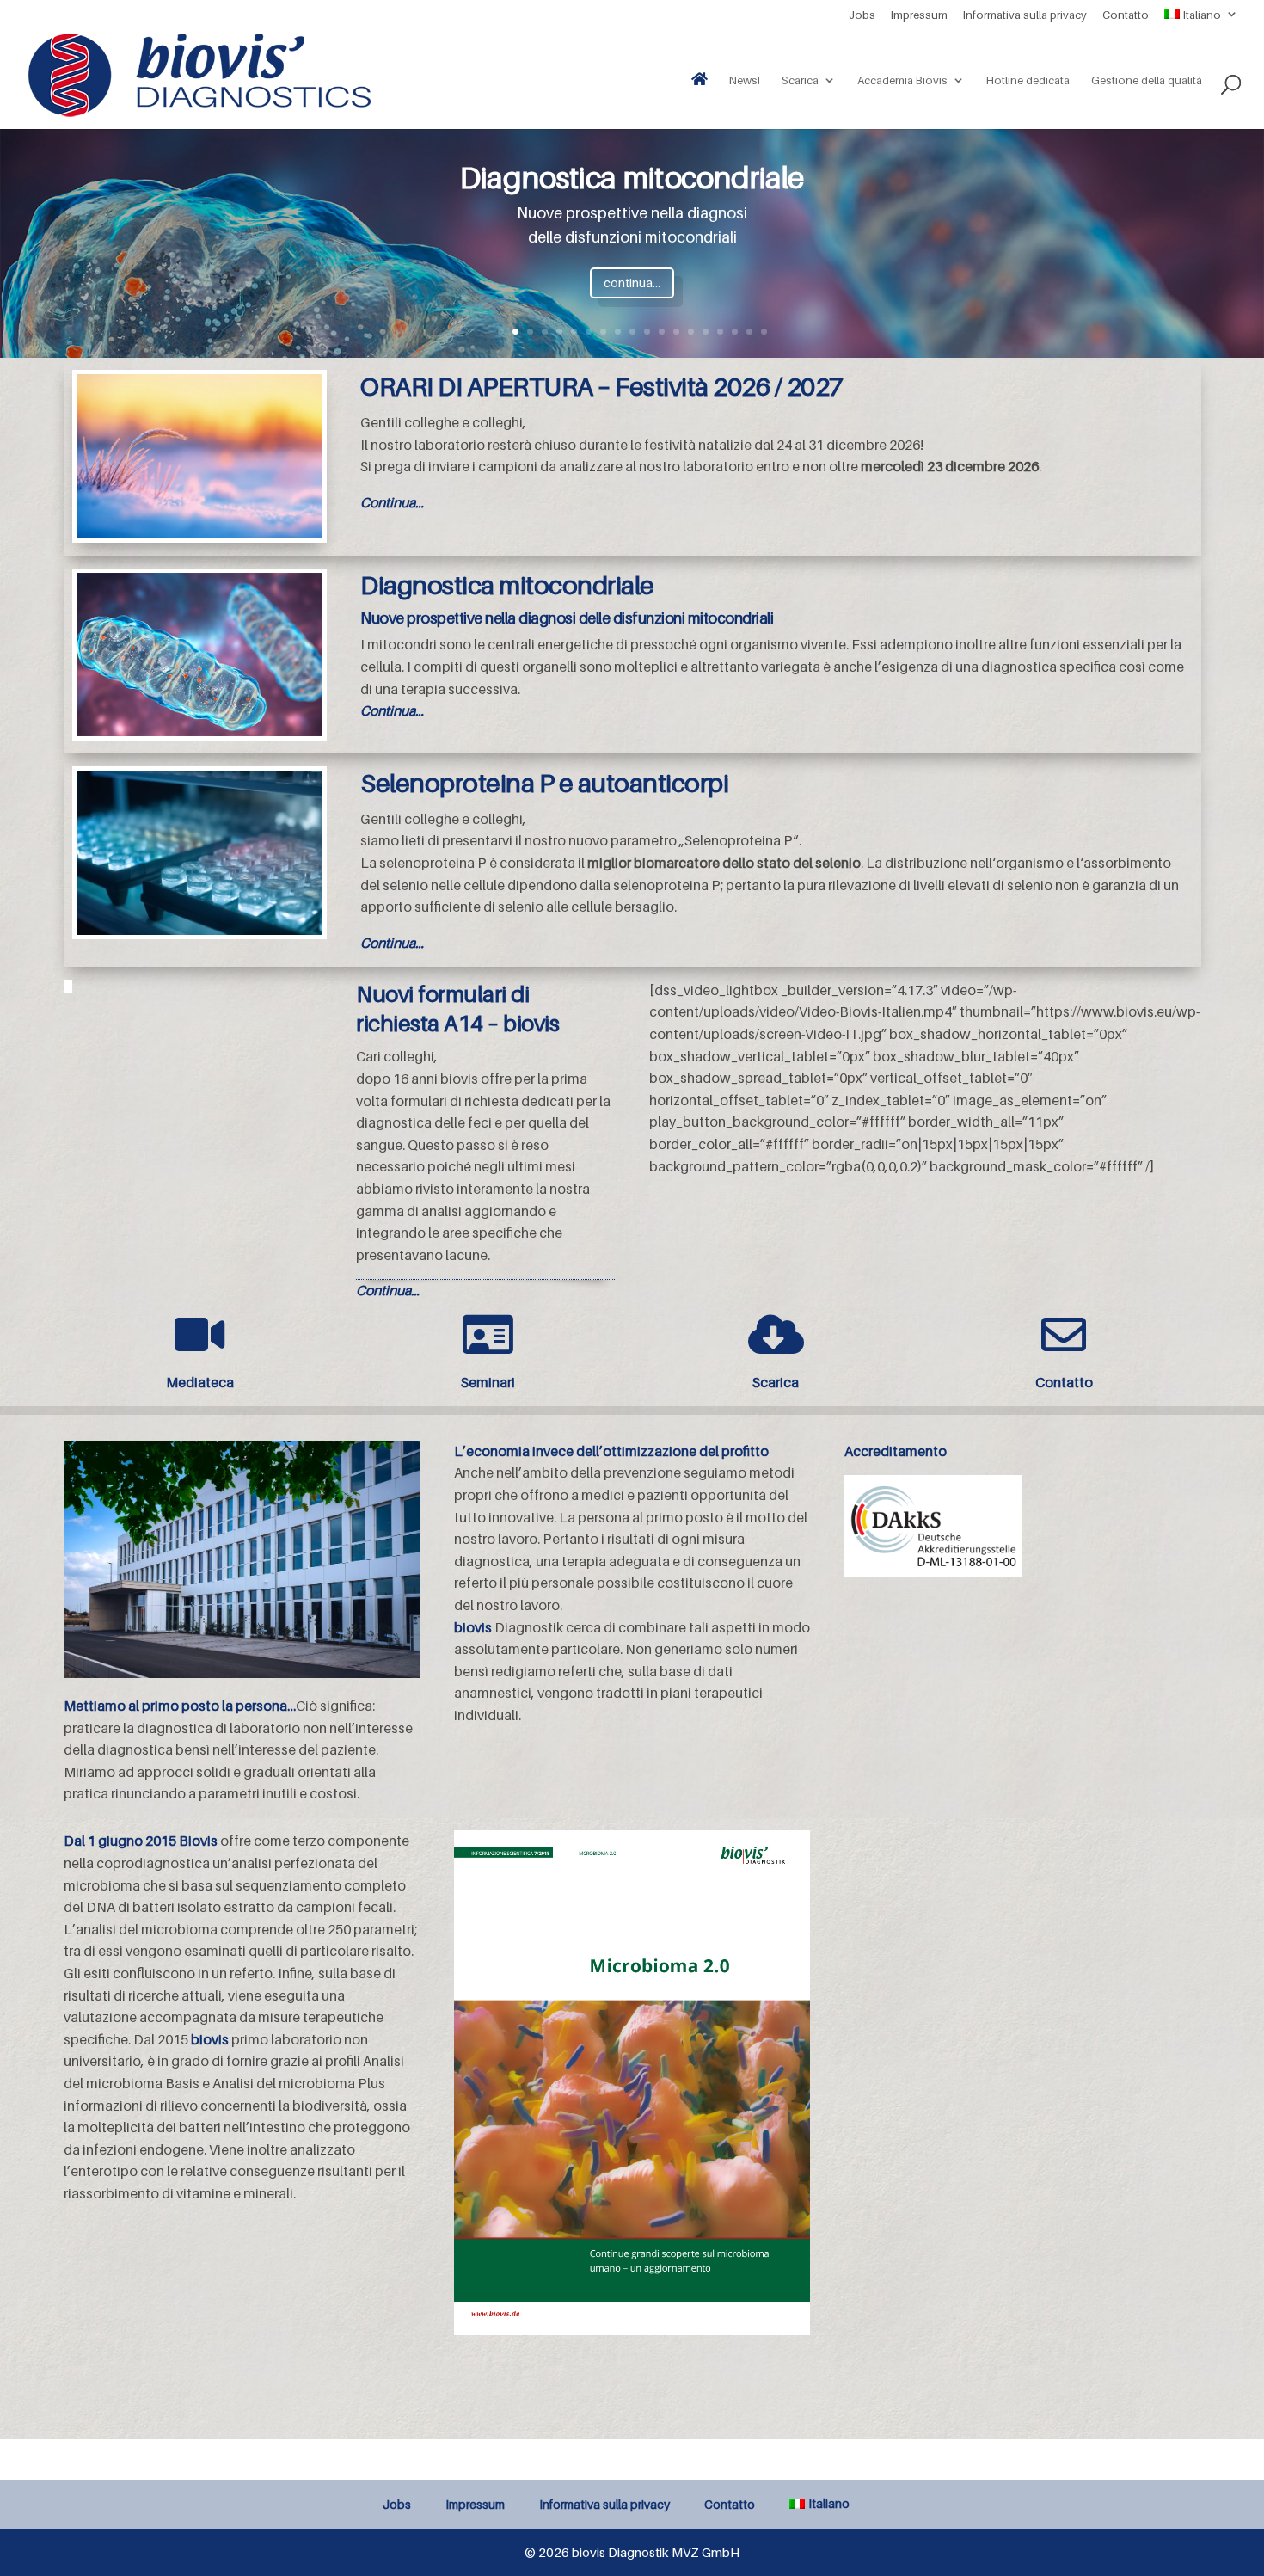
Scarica (800, 80)
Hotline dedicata (1028, 80)
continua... (632, 283)
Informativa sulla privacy (1025, 15)
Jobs (862, 15)
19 (764, 332)
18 (749, 332)
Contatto (1126, 15)
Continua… (392, 502)
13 (676, 332)
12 (662, 332)
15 (706, 332)
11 (647, 332)
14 (691, 332)
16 (720, 332)
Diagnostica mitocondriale (632, 177)
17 (735, 332)
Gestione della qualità (1147, 80)
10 (632, 332)
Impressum (919, 15)
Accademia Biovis (902, 80)
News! (745, 80)
